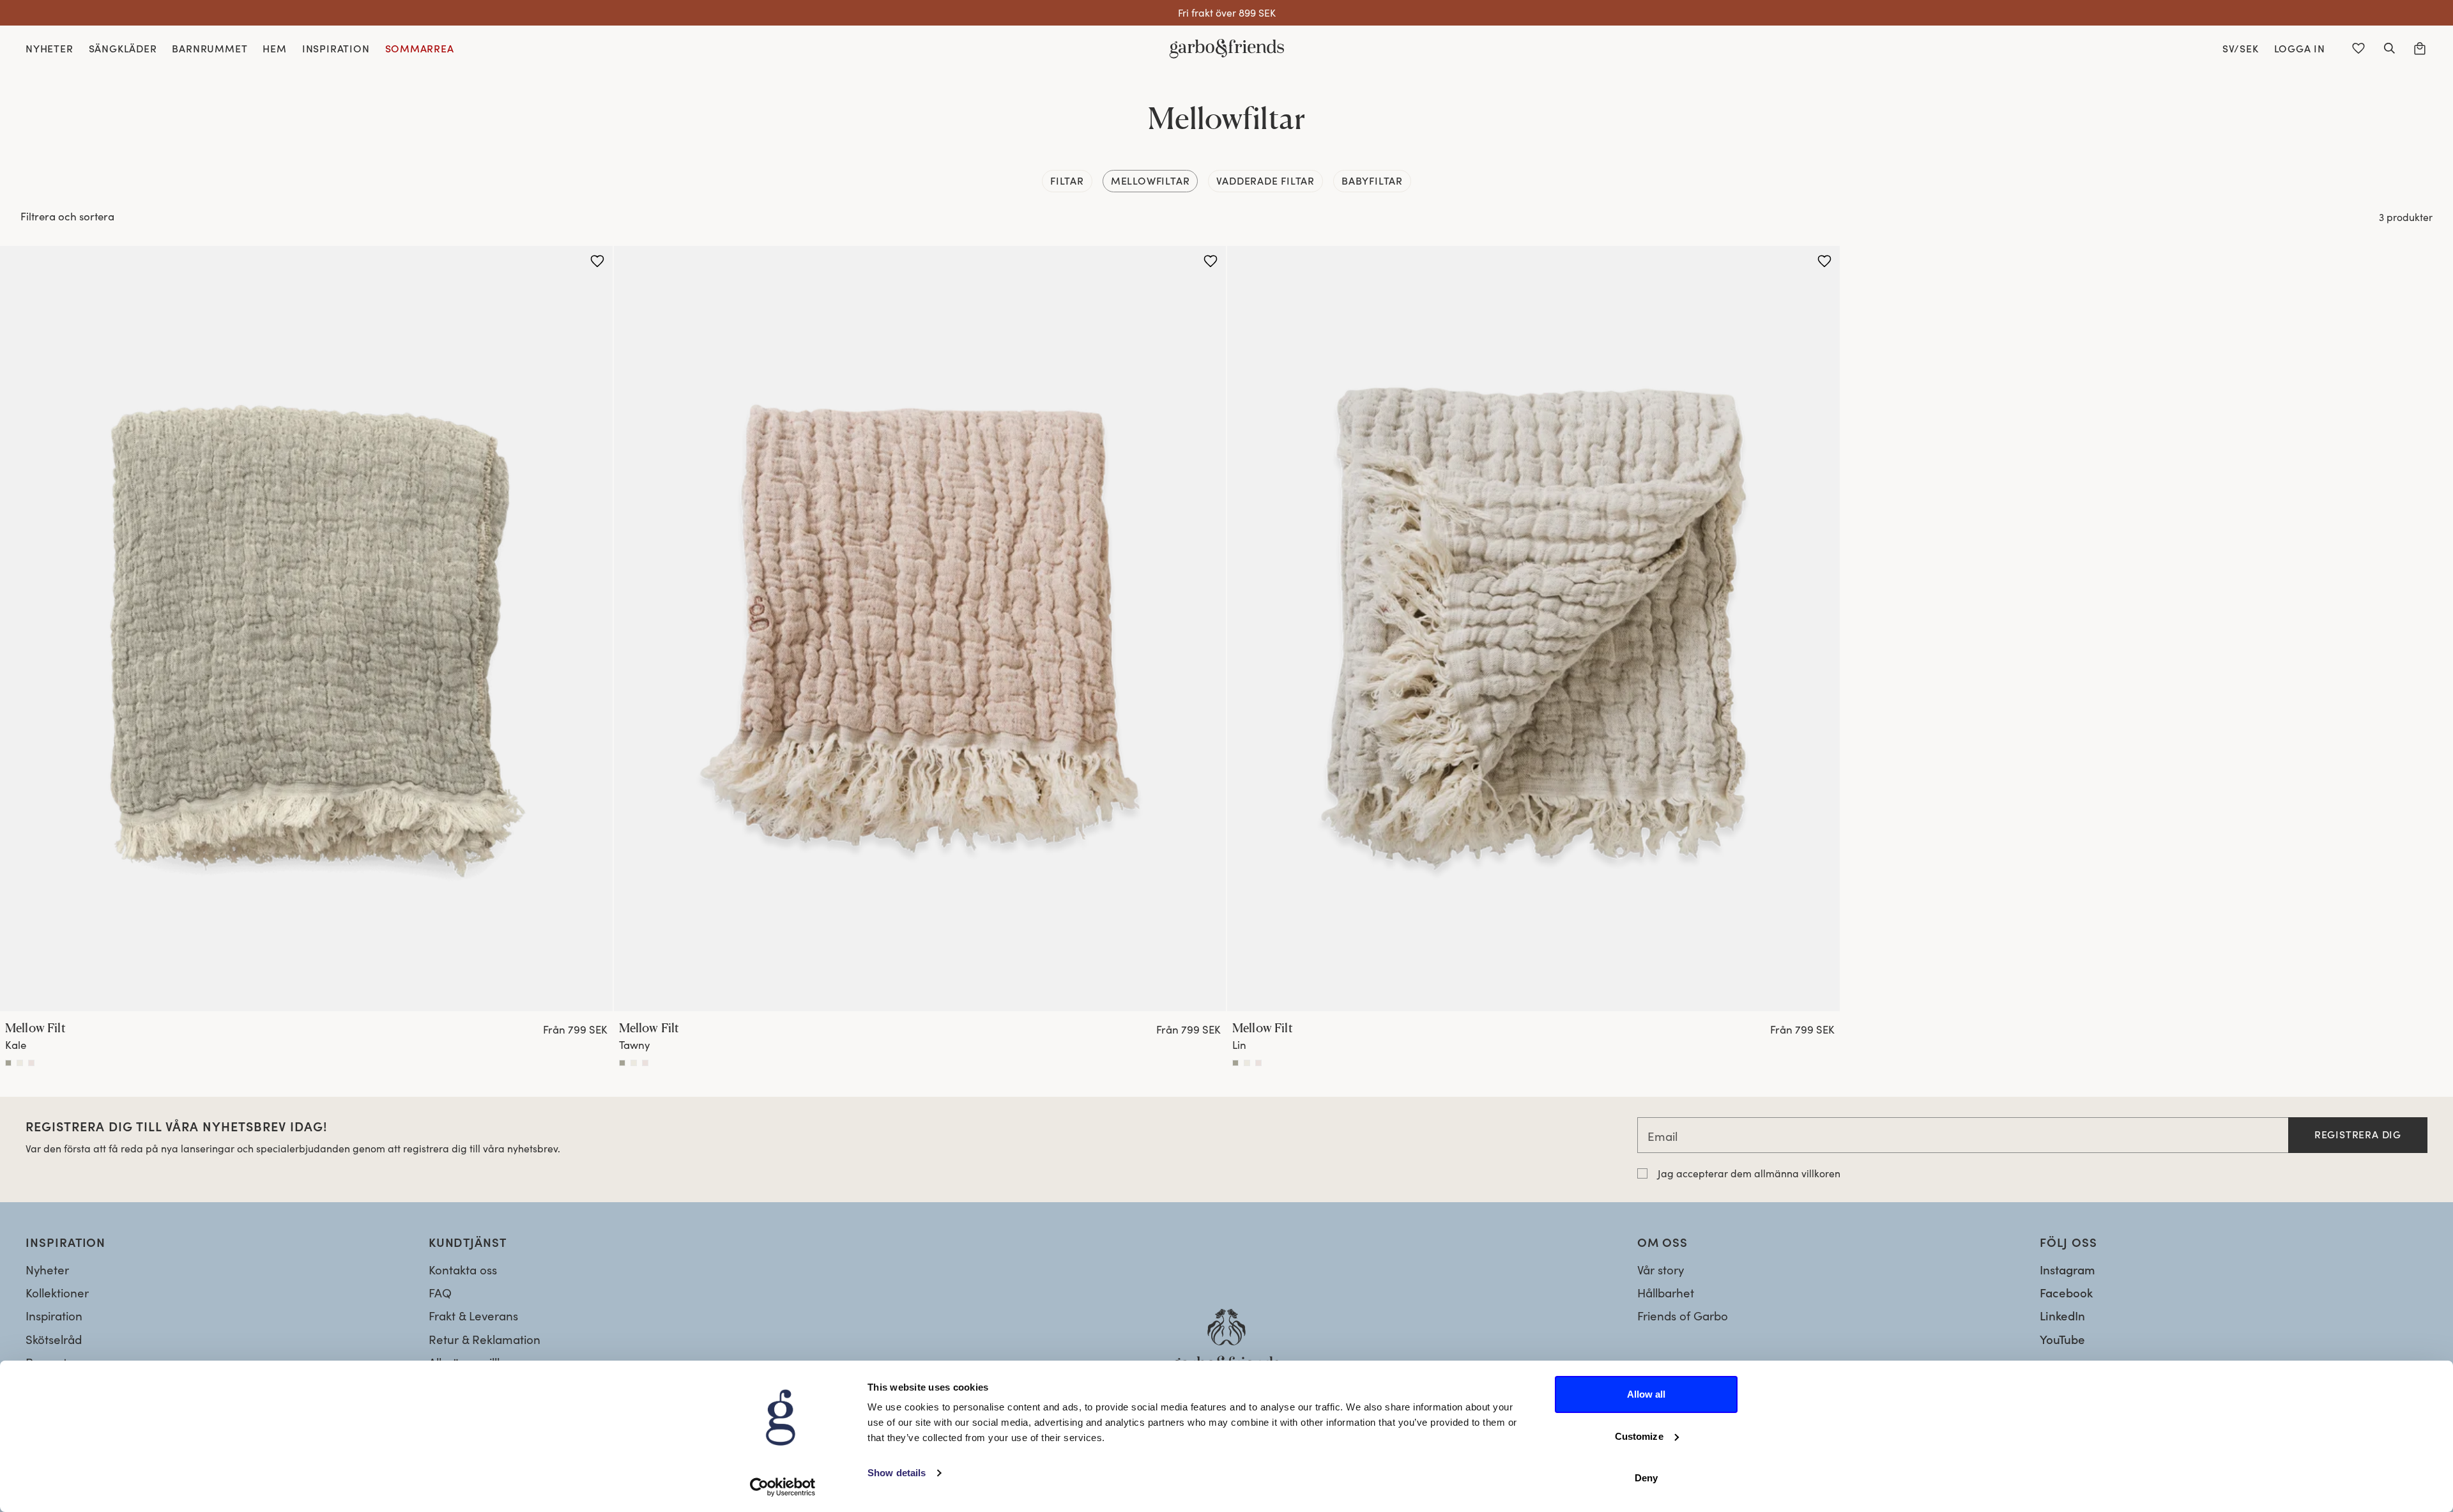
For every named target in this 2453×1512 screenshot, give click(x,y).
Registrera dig (2358, 1134)
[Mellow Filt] (306, 629)
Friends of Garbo (1683, 1316)
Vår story (1661, 1270)
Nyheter (47, 1270)
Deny (1646, 1478)
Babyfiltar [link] (1372, 180)
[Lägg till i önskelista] (597, 261)
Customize (1639, 1436)
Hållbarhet (1666, 1293)
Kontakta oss (463, 1270)
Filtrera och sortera (67, 216)
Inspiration (54, 1316)
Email (1662, 1136)
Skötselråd (54, 1339)
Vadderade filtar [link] (1265, 180)
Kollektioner (57, 1293)
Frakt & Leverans (473, 1316)
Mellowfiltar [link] (1150, 180)
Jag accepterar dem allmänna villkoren (1749, 1173)
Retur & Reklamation (485, 1339)
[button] (2389, 49)
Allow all (1647, 1394)
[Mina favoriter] (2358, 49)
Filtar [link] (1067, 180)
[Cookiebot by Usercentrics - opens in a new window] (783, 1487)
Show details (897, 1473)
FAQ (440, 1293)
